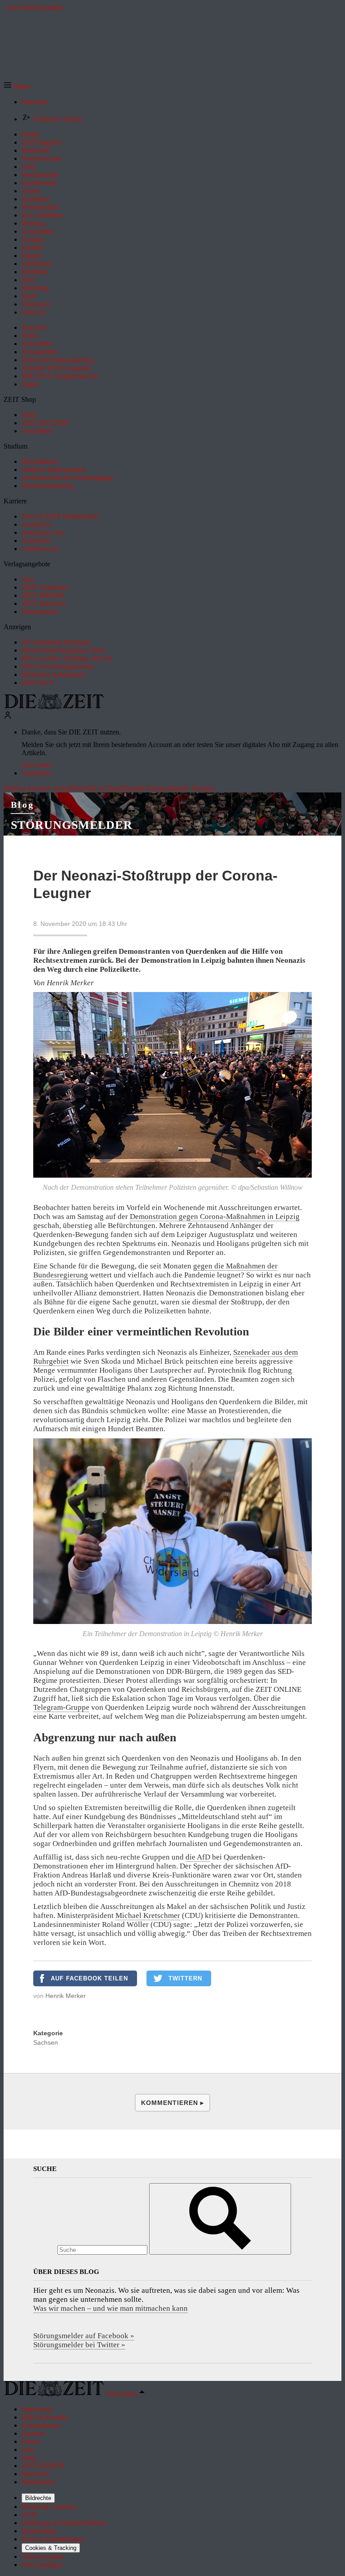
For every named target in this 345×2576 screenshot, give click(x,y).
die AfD (198, 1857)
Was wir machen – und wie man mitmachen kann (111, 2308)
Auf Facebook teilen (89, 1978)
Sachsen (46, 2042)
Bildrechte (38, 2498)
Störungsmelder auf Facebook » (84, 2336)
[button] (17, 87)
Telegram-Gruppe (61, 1707)
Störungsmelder (72, 825)
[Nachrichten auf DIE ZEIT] (54, 707)
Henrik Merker (66, 1996)
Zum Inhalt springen (35, 7)
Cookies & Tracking (51, 2548)
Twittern (185, 1978)
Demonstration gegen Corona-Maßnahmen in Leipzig (215, 1217)
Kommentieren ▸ (172, 2103)
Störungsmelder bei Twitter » (79, 2345)
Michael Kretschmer (148, 1915)
